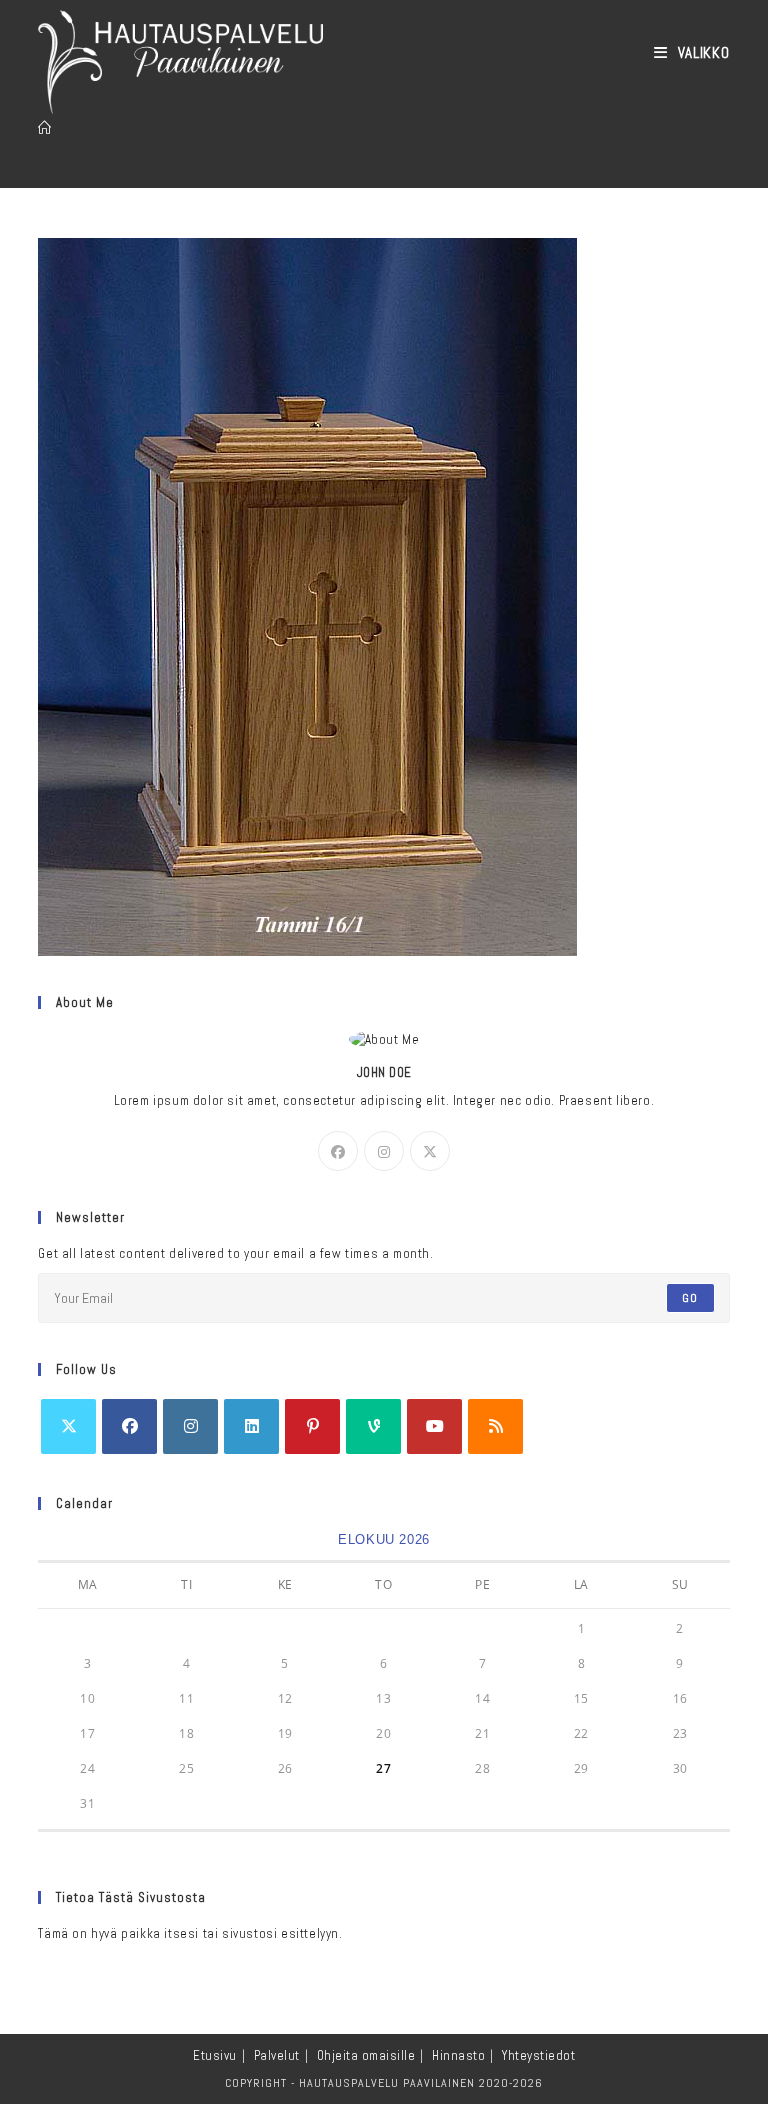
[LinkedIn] (251, 1426)
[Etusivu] (45, 128)
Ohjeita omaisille (366, 2055)
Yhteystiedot (538, 2055)
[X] (430, 1151)
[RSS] (495, 1426)
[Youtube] (434, 1426)
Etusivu (215, 2055)
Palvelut (277, 2055)
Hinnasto (458, 2055)
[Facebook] (338, 1151)
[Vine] (373, 1426)
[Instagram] (384, 1151)
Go (690, 1298)
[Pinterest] (312, 1426)
